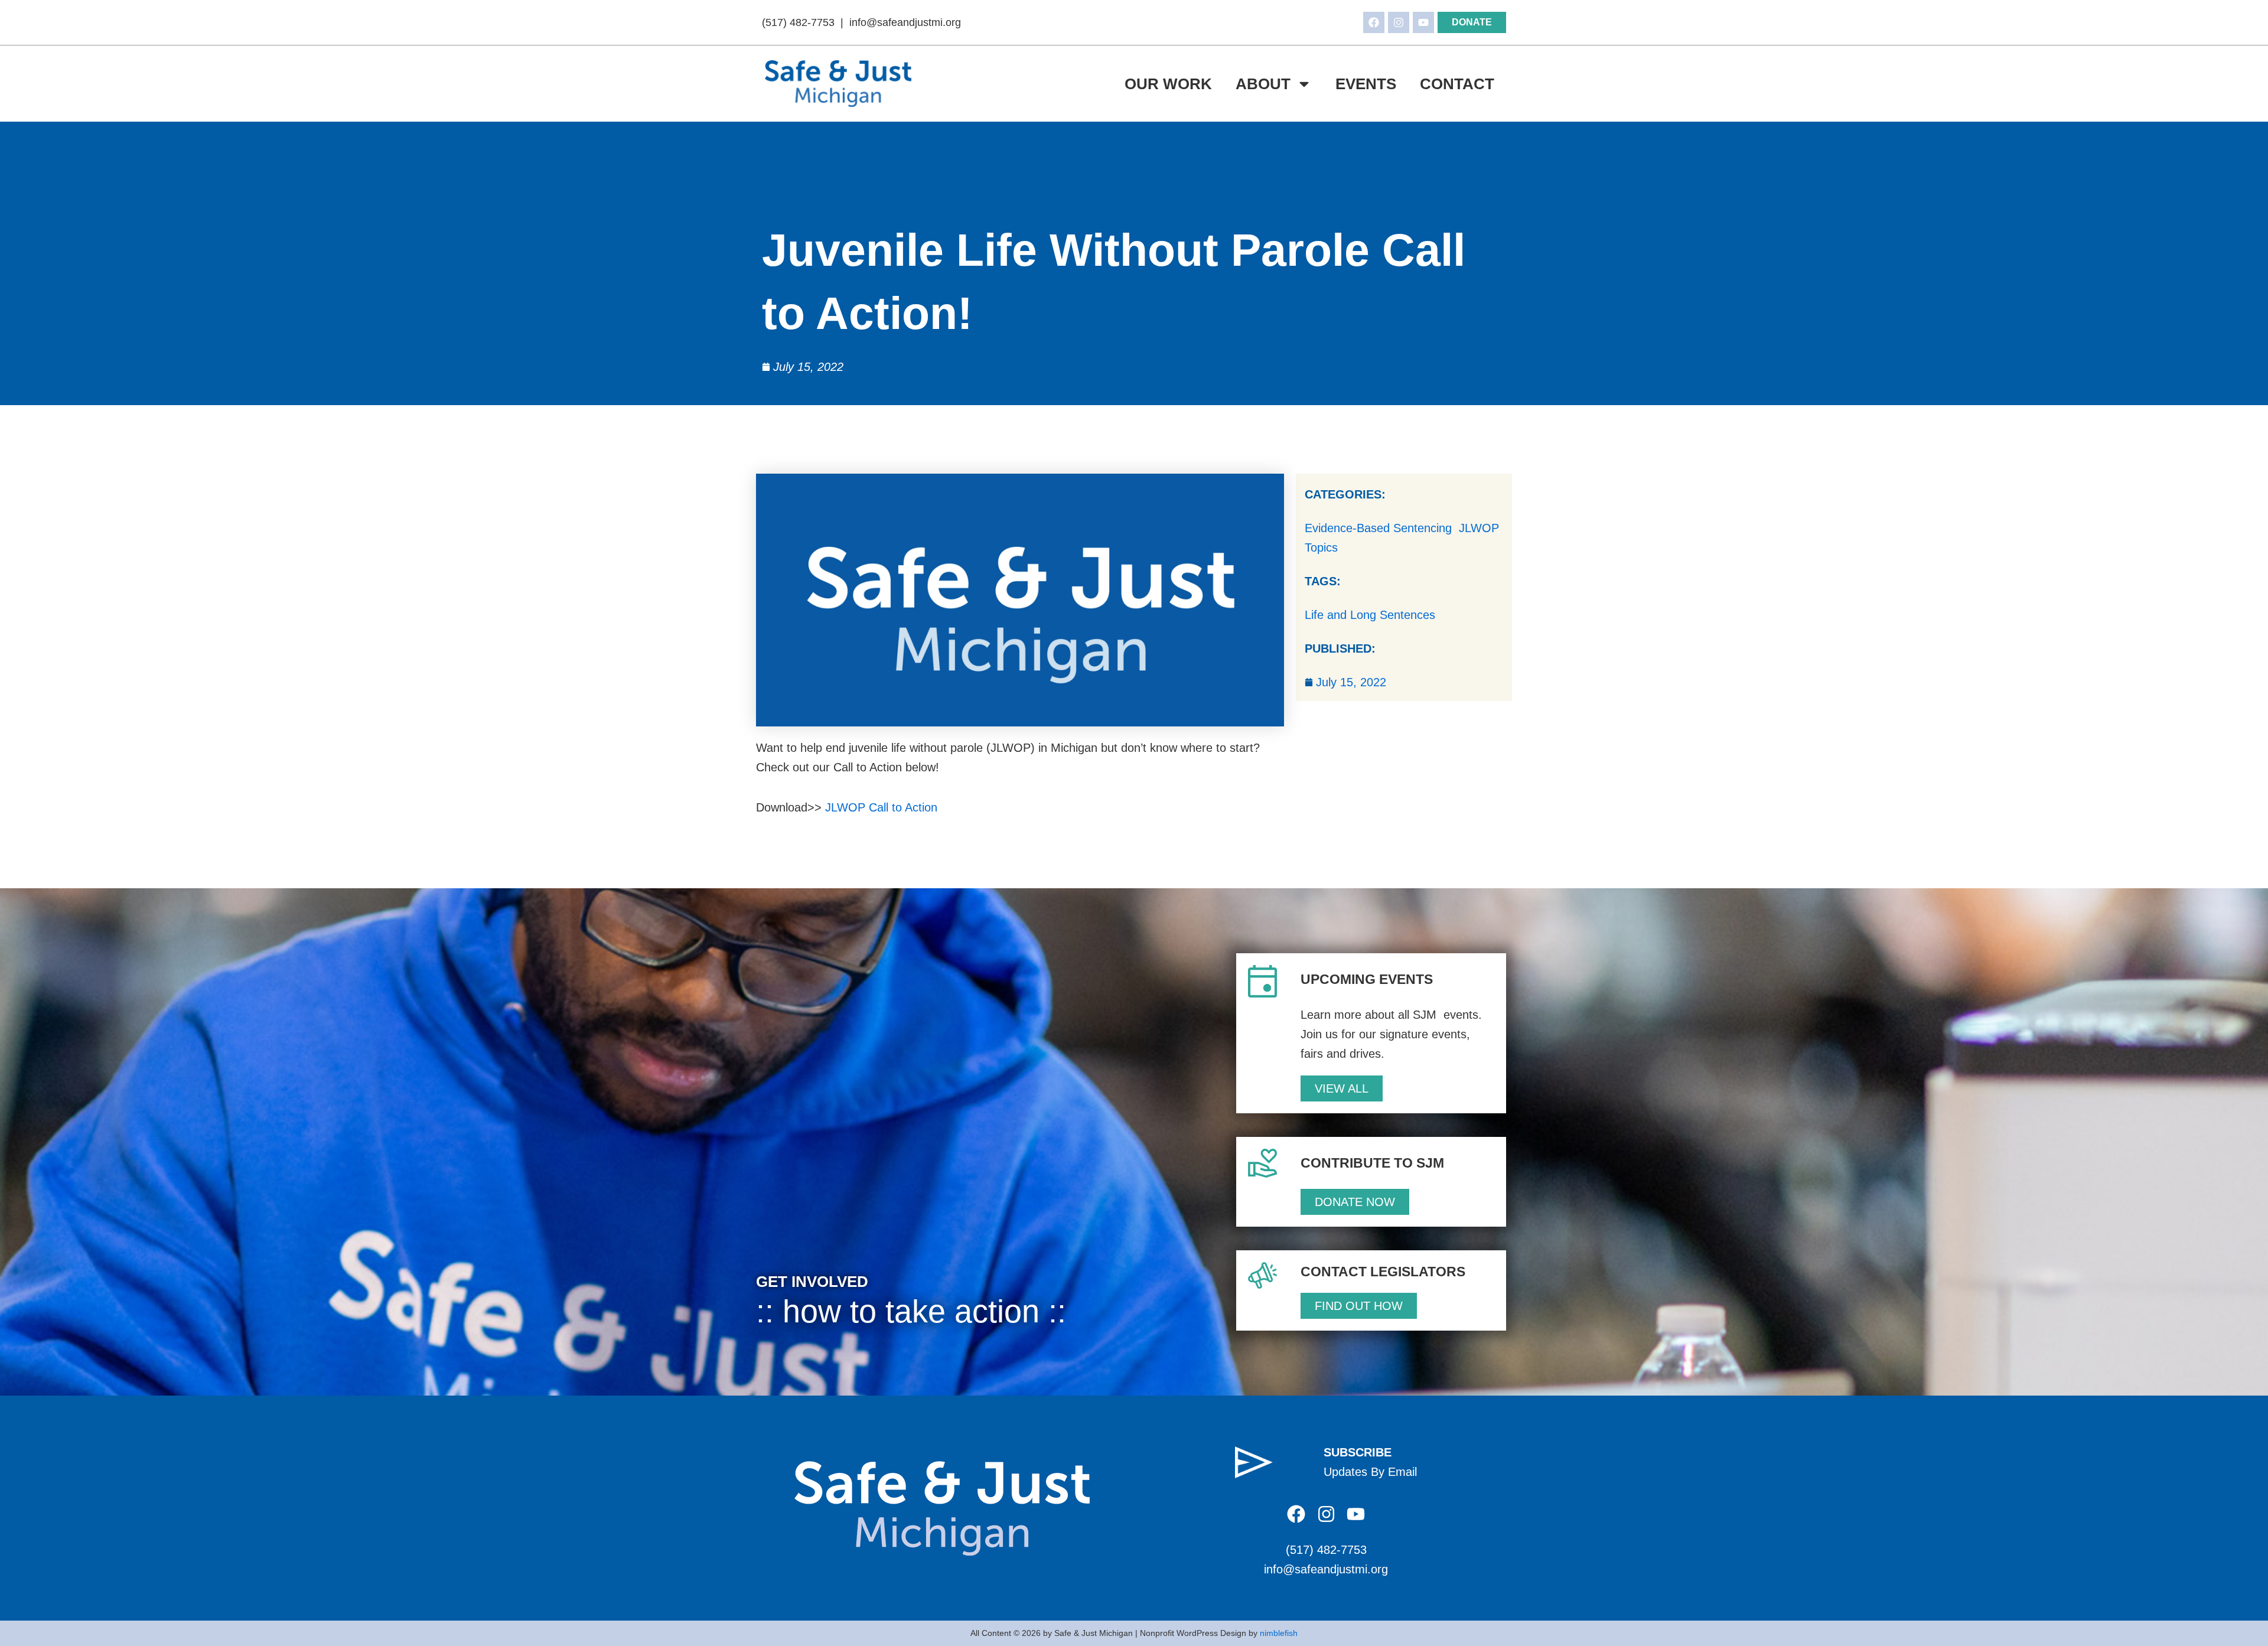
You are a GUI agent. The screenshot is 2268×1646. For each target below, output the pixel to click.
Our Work (1168, 84)
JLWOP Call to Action (881, 807)
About (1263, 84)
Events (1366, 84)
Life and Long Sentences (1370, 615)
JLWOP (1478, 528)
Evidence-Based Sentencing (1378, 528)
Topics (1321, 547)
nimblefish (1279, 1633)
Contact (1457, 84)
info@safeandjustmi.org (905, 22)
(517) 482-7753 (798, 22)
